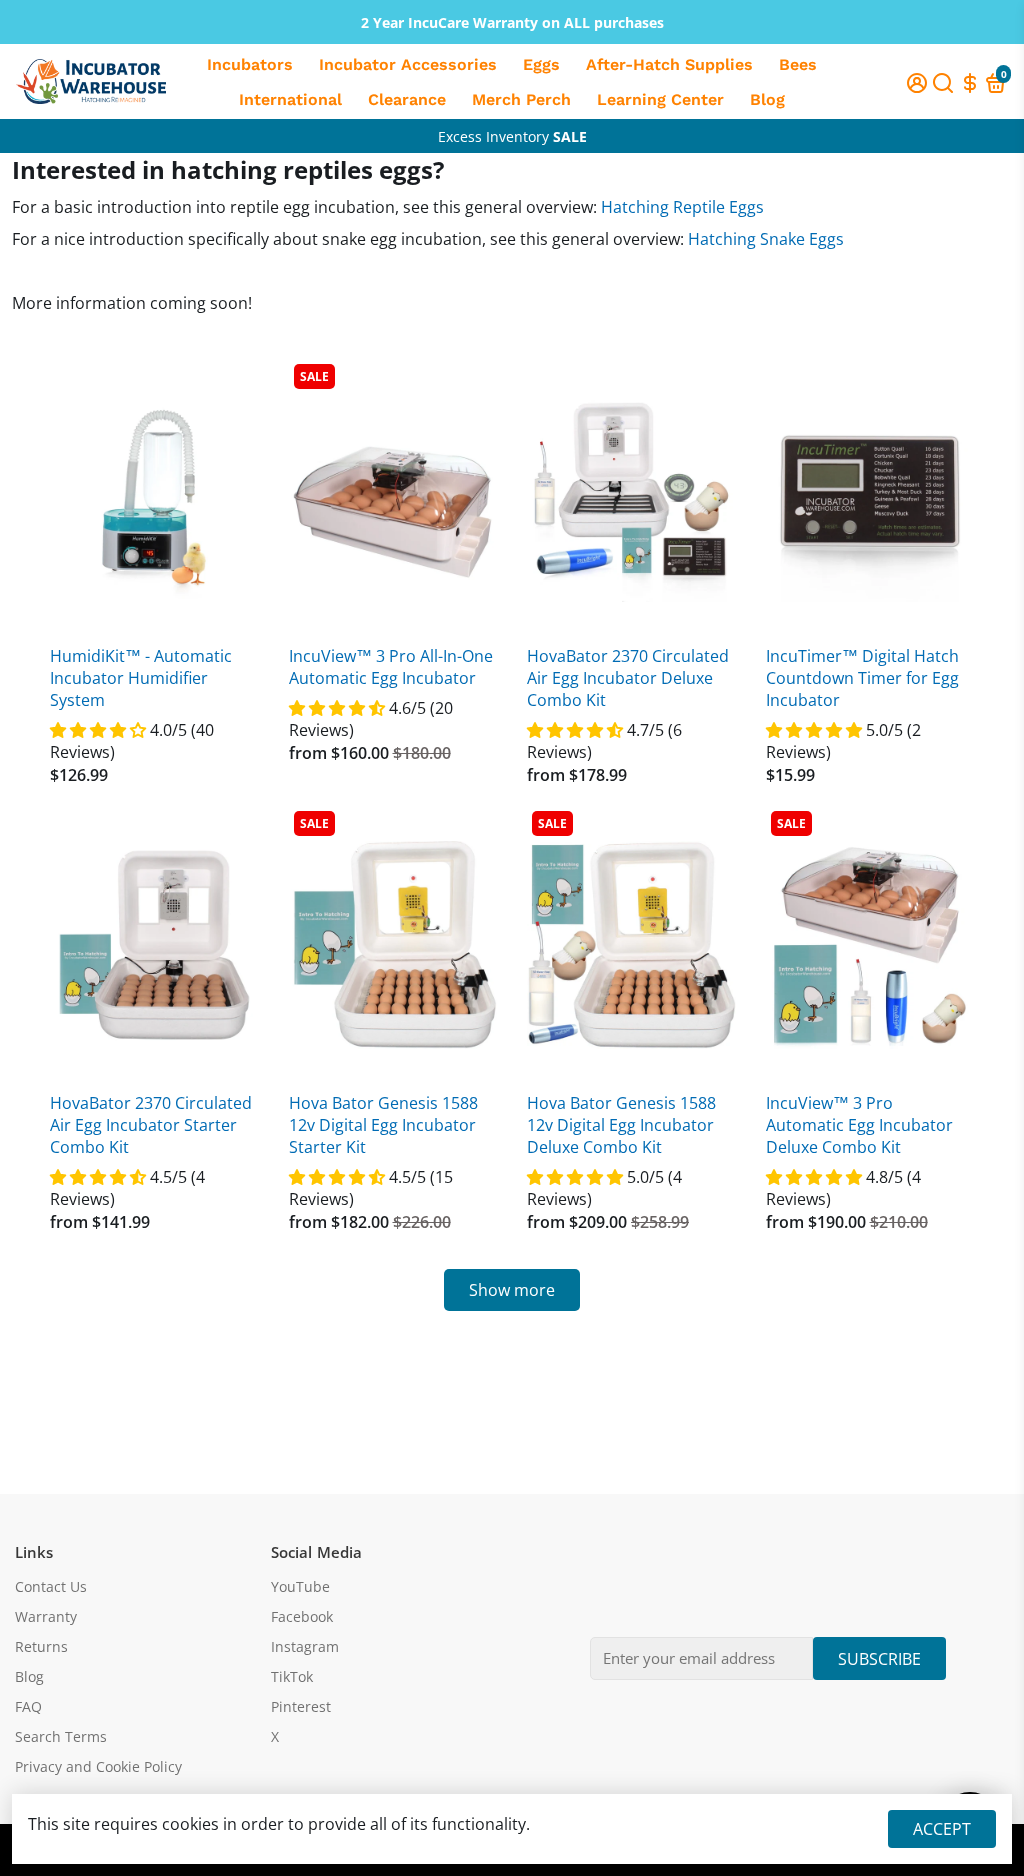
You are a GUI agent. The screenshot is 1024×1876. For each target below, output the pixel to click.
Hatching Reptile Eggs (682, 207)
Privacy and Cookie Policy (98, 1767)
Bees (798, 64)
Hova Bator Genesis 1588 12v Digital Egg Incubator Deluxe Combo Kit (621, 1125)
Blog (767, 99)
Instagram (305, 1647)
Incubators (250, 64)
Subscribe (879, 1659)
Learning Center (660, 99)
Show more (512, 1290)
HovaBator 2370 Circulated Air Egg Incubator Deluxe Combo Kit (628, 678)
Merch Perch (521, 99)
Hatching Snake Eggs (766, 239)
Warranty (46, 1617)
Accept (942, 1829)
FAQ (28, 1707)
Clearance (407, 99)
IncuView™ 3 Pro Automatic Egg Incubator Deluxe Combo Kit (859, 1125)
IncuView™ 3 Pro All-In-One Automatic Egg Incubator (391, 667)
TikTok (292, 1677)
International (290, 99)
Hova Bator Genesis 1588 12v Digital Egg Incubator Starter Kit (383, 1125)
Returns (41, 1647)
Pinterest (301, 1707)
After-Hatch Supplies (669, 64)
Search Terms (61, 1737)
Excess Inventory (512, 136)
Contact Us (51, 1587)
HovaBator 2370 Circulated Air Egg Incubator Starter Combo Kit (151, 1125)
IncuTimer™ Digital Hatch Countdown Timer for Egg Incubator (862, 678)
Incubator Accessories (408, 64)
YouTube (300, 1587)
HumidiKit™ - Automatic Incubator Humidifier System (141, 678)
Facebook (302, 1617)
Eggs (541, 64)
